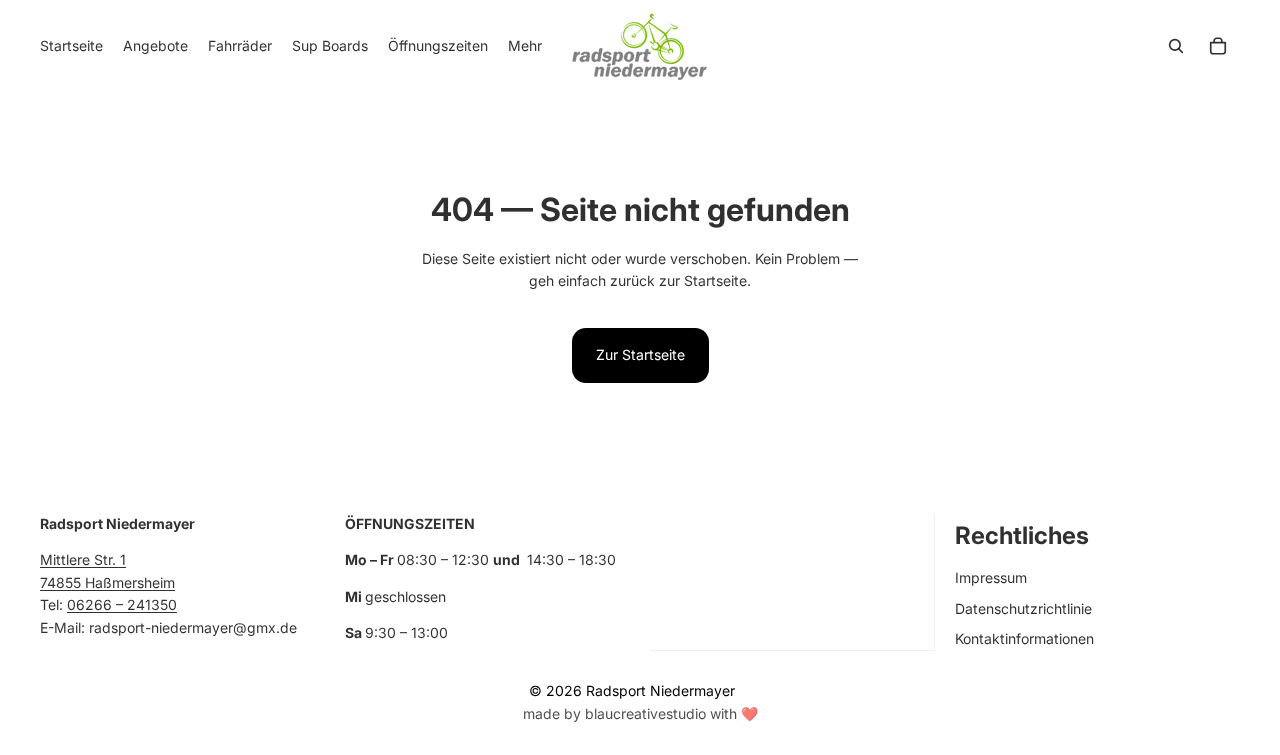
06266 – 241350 (122, 604)
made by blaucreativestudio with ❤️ (640, 713)
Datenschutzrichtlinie (1023, 608)
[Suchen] (1176, 46)
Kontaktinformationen (1024, 638)
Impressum (991, 577)
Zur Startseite (640, 354)
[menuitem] (525, 46)
